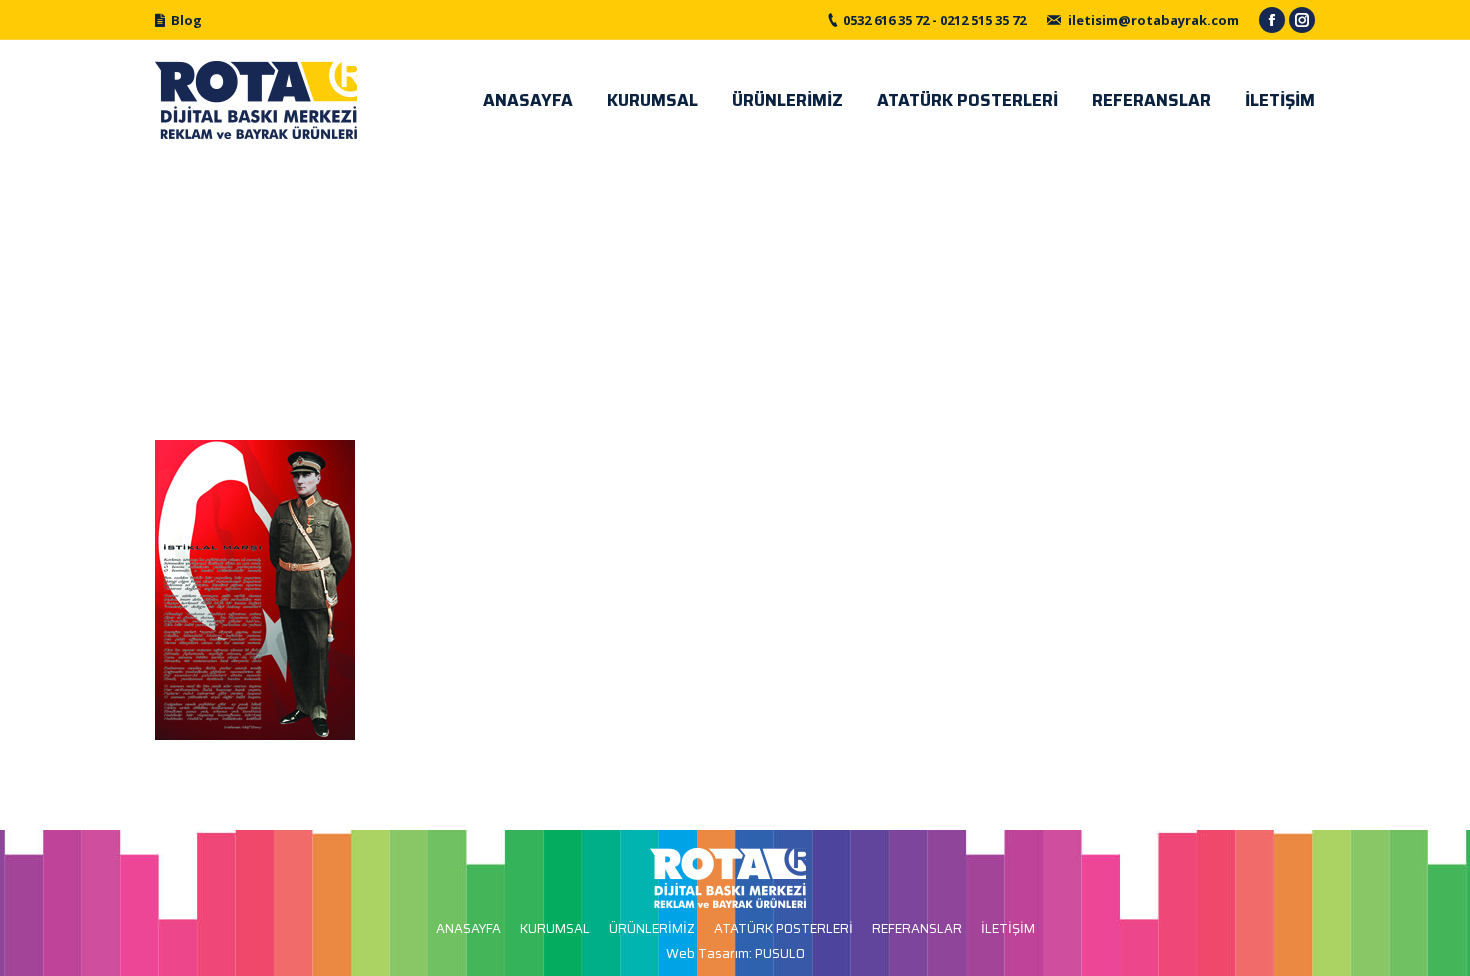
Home (705, 287)
